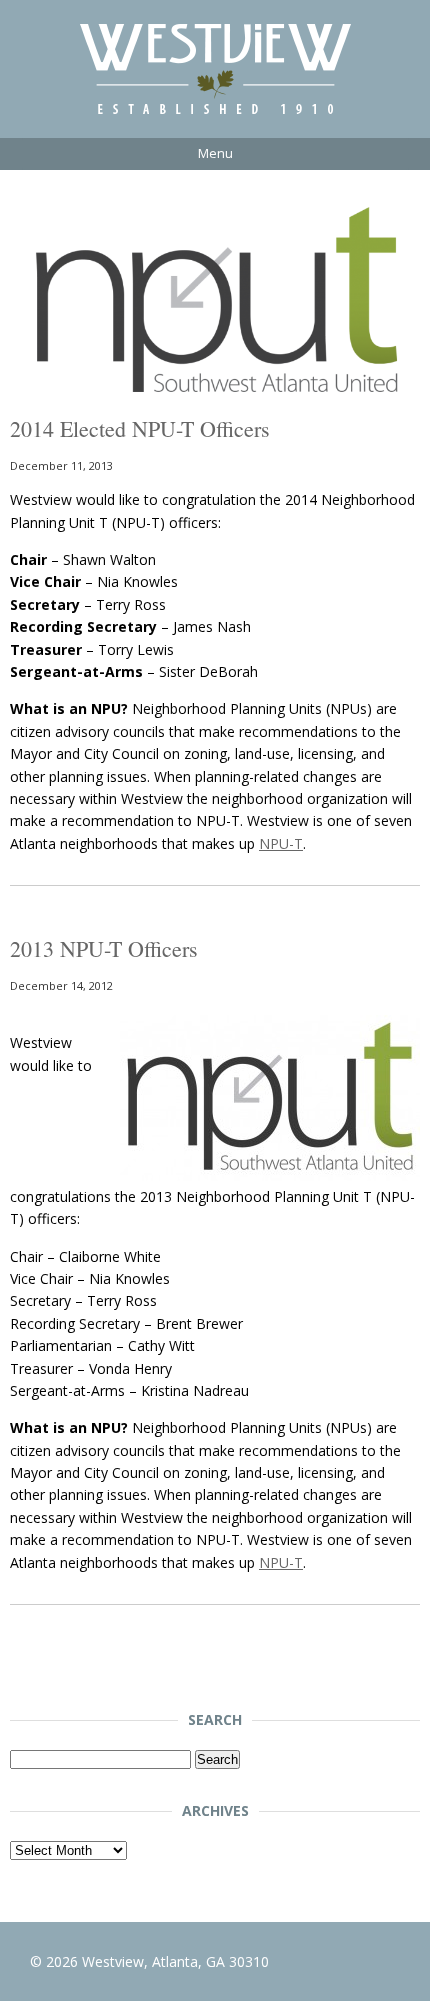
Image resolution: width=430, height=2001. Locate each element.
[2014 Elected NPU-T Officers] (215, 403)
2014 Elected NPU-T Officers (140, 428)
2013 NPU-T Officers (104, 948)
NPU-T (281, 843)
